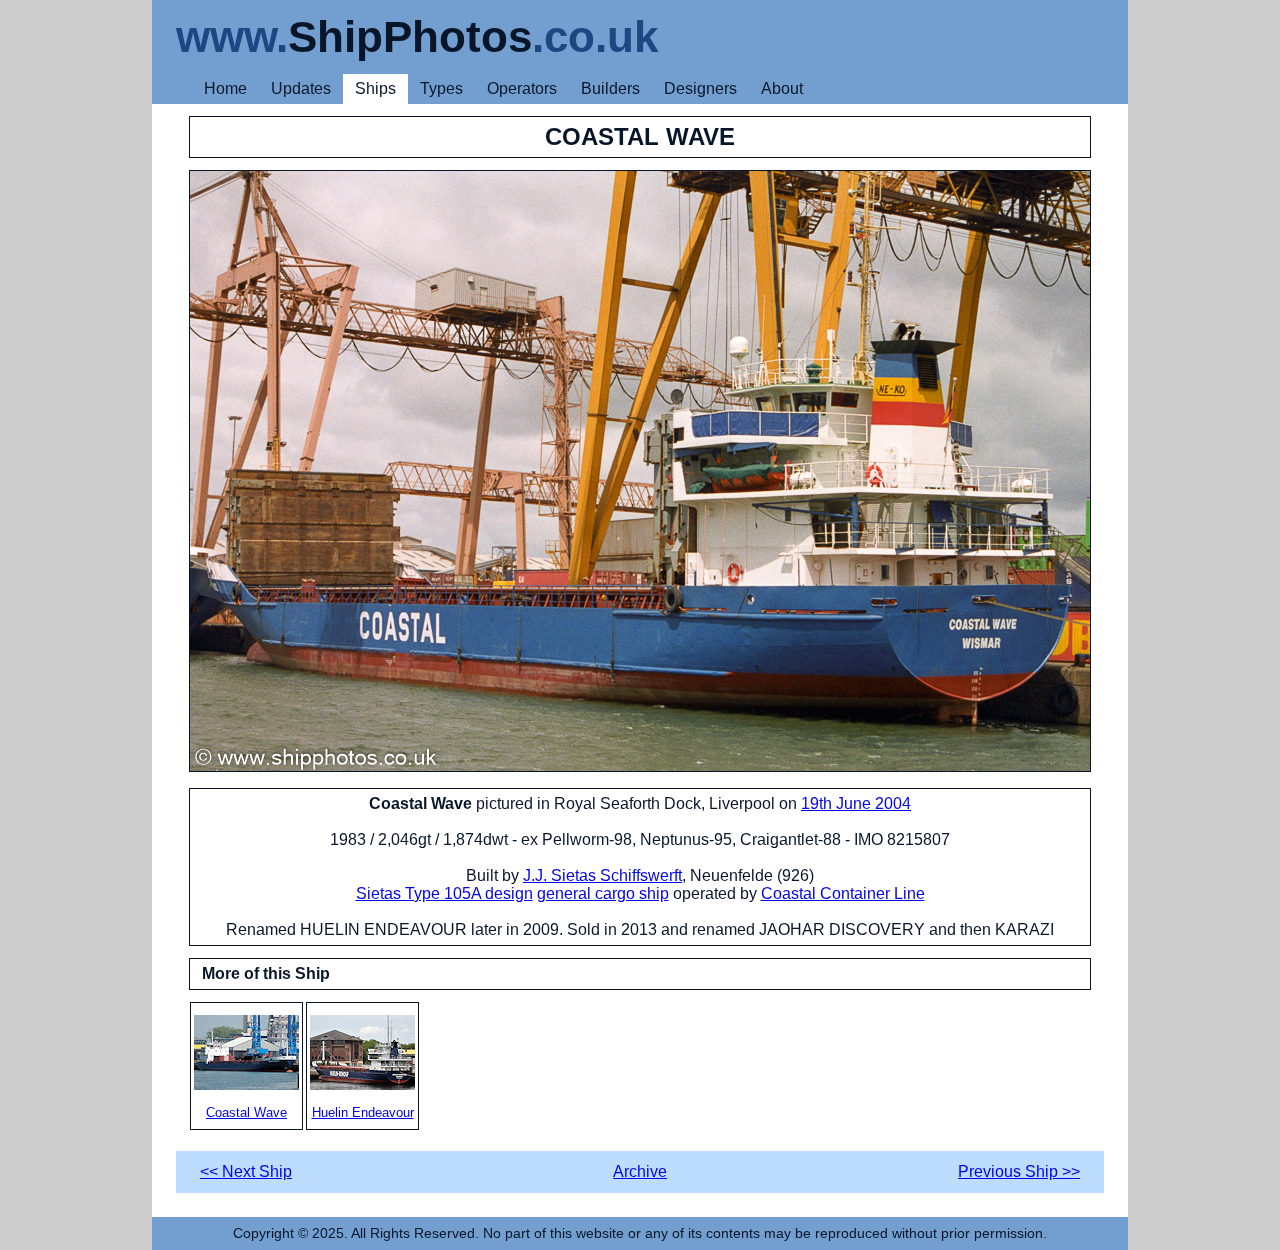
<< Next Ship (246, 1171)
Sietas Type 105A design (444, 893)
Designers (700, 88)
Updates (301, 88)
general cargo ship (603, 893)
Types (441, 88)
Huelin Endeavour (363, 1112)
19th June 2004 (856, 803)
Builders (610, 88)
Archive (640, 1171)
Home (225, 88)
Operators (522, 88)
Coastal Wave (246, 1112)
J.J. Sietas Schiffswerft (602, 875)
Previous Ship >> (1019, 1171)
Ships (375, 88)
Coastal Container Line (843, 893)
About (782, 88)
